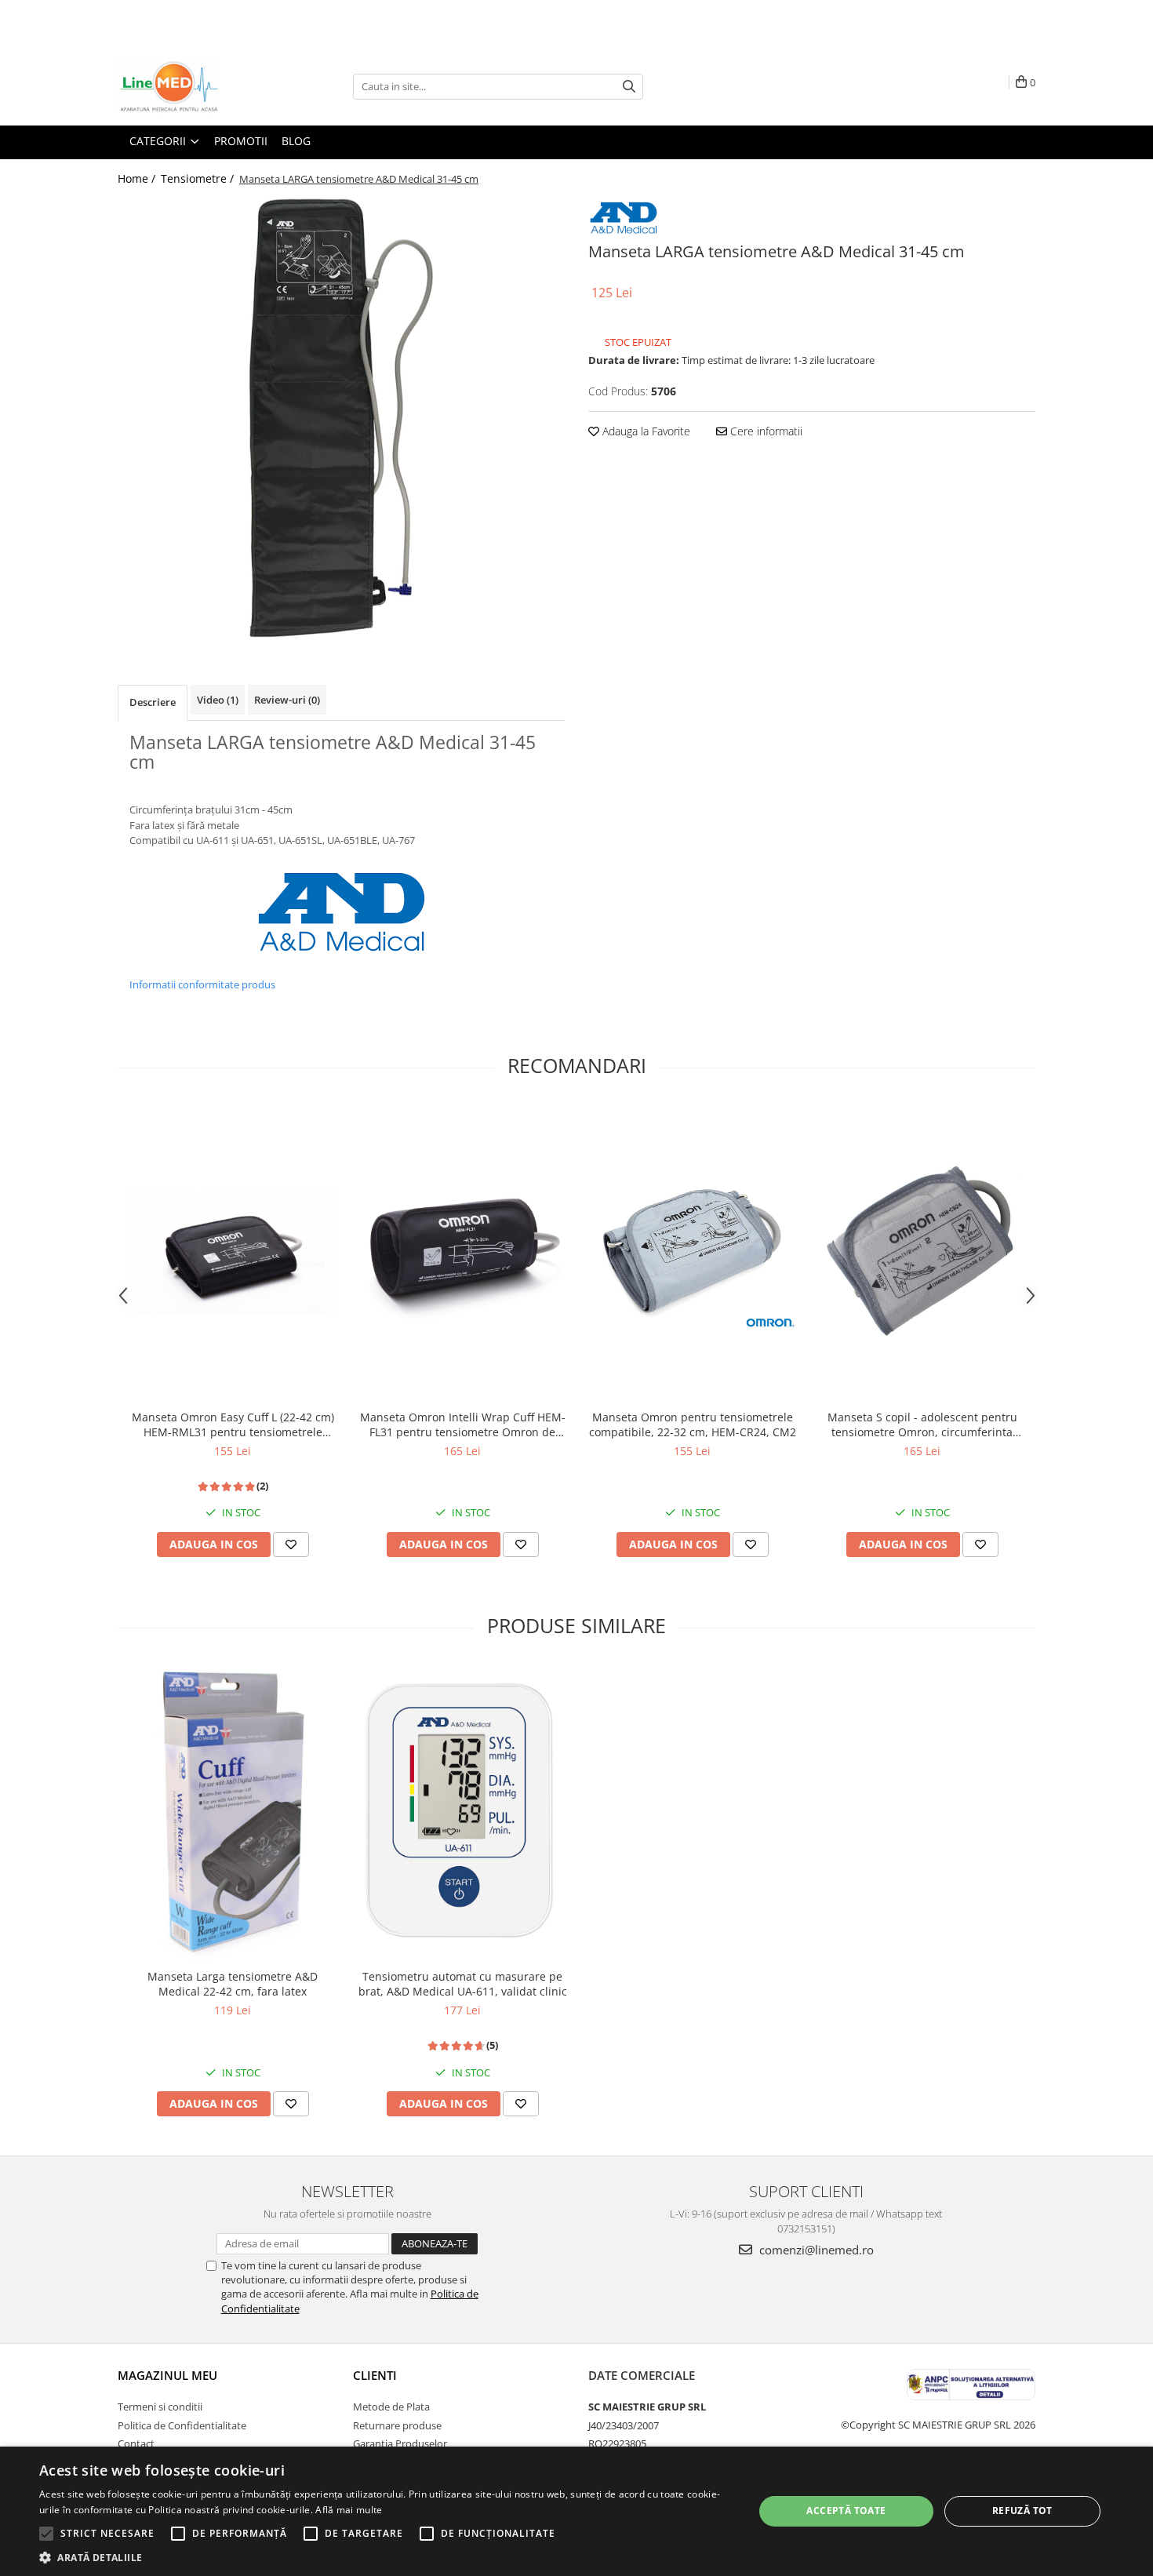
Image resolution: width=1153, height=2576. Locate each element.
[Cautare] (629, 87)
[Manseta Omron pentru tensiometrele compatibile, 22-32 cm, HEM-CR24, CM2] (692, 1253)
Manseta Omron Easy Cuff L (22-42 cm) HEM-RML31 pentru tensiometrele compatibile (233, 1424)
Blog (296, 141)
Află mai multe (349, 2510)
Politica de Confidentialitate (182, 2425)
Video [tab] (218, 700)
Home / (138, 178)
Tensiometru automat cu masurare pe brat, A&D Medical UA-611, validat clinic (463, 1984)
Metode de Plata (391, 2407)
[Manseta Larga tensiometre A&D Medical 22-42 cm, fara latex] (233, 1812)
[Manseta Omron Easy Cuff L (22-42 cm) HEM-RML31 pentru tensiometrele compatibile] (233, 1253)
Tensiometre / (199, 178)
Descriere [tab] (153, 702)
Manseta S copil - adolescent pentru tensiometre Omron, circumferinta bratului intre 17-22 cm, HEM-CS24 (922, 1424)
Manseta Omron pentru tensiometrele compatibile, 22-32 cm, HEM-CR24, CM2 (693, 1424)
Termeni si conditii (160, 2407)
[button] (386, 2557)
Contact (136, 2443)
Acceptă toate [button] (846, 2511)
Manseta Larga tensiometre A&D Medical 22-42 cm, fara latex (233, 1984)
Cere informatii (765, 431)
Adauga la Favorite (645, 431)
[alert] (576, 2511)
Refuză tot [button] (1022, 2511)
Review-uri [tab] (287, 700)
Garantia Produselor (400, 2443)
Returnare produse (397, 2425)
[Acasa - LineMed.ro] (196, 86)
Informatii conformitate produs (202, 984)
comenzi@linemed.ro (815, 2250)
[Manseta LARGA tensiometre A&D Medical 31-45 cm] (341, 418)
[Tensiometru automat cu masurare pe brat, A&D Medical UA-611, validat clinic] (462, 1812)
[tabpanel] (341, 418)
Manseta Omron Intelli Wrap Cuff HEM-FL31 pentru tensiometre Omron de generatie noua (463, 1424)
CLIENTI (375, 2375)
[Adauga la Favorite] (291, 1545)
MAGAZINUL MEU (167, 2375)
